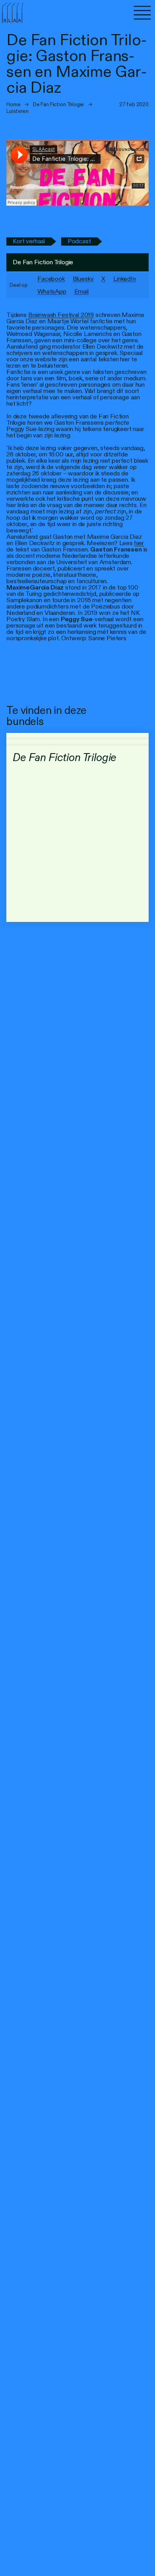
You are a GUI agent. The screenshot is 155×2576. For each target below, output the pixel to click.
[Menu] (142, 13)
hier (139, 543)
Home (13, 104)
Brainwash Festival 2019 (61, 315)
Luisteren (17, 111)
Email (81, 291)
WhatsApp (52, 291)
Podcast (79, 241)
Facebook (51, 279)
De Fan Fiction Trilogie (58, 104)
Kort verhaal (29, 241)
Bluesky (83, 279)
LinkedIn (125, 279)
